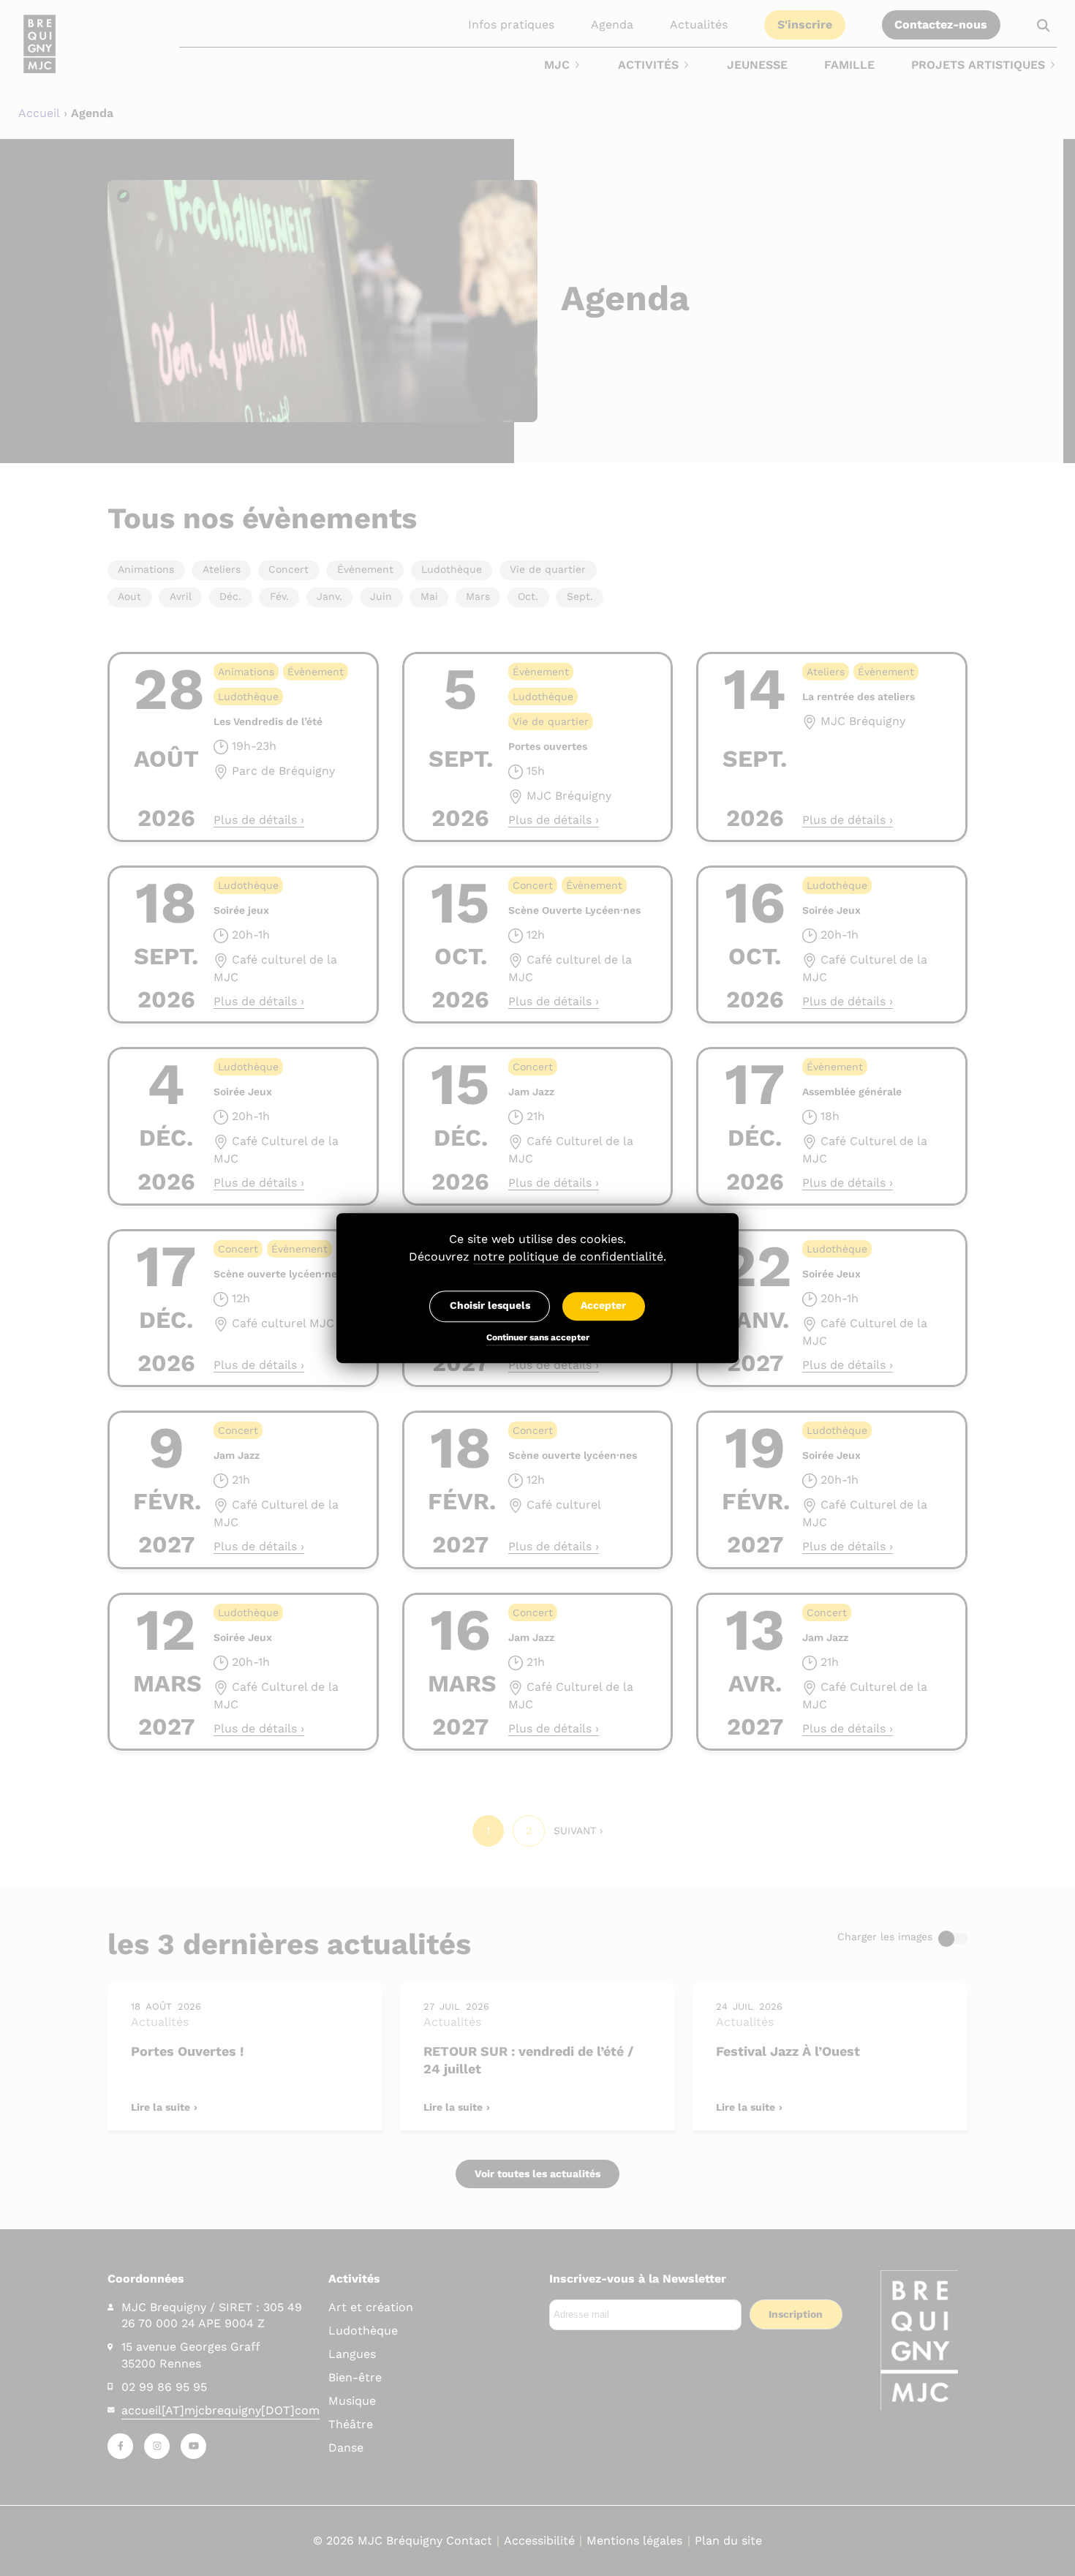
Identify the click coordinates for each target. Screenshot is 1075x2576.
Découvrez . (537, 1257)
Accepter (603, 1306)
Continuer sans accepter (538, 1339)
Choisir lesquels (490, 1306)
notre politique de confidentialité (568, 1257)
